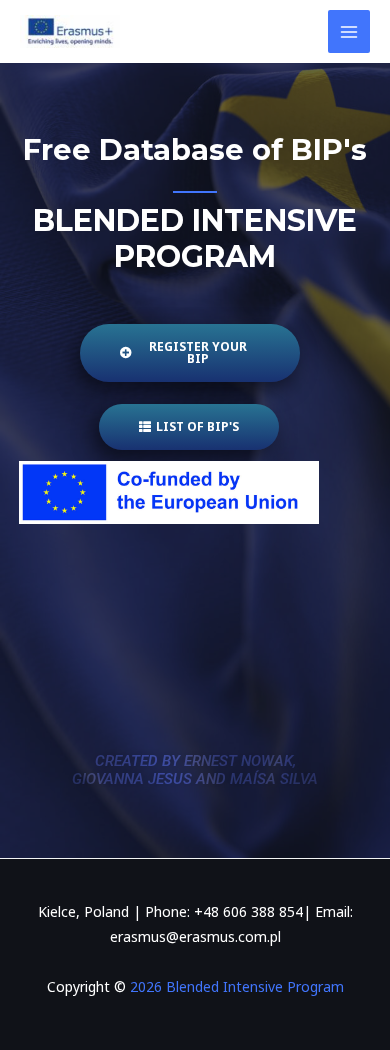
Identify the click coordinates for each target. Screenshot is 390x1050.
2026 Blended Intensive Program (235, 986)
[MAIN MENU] (349, 31)
